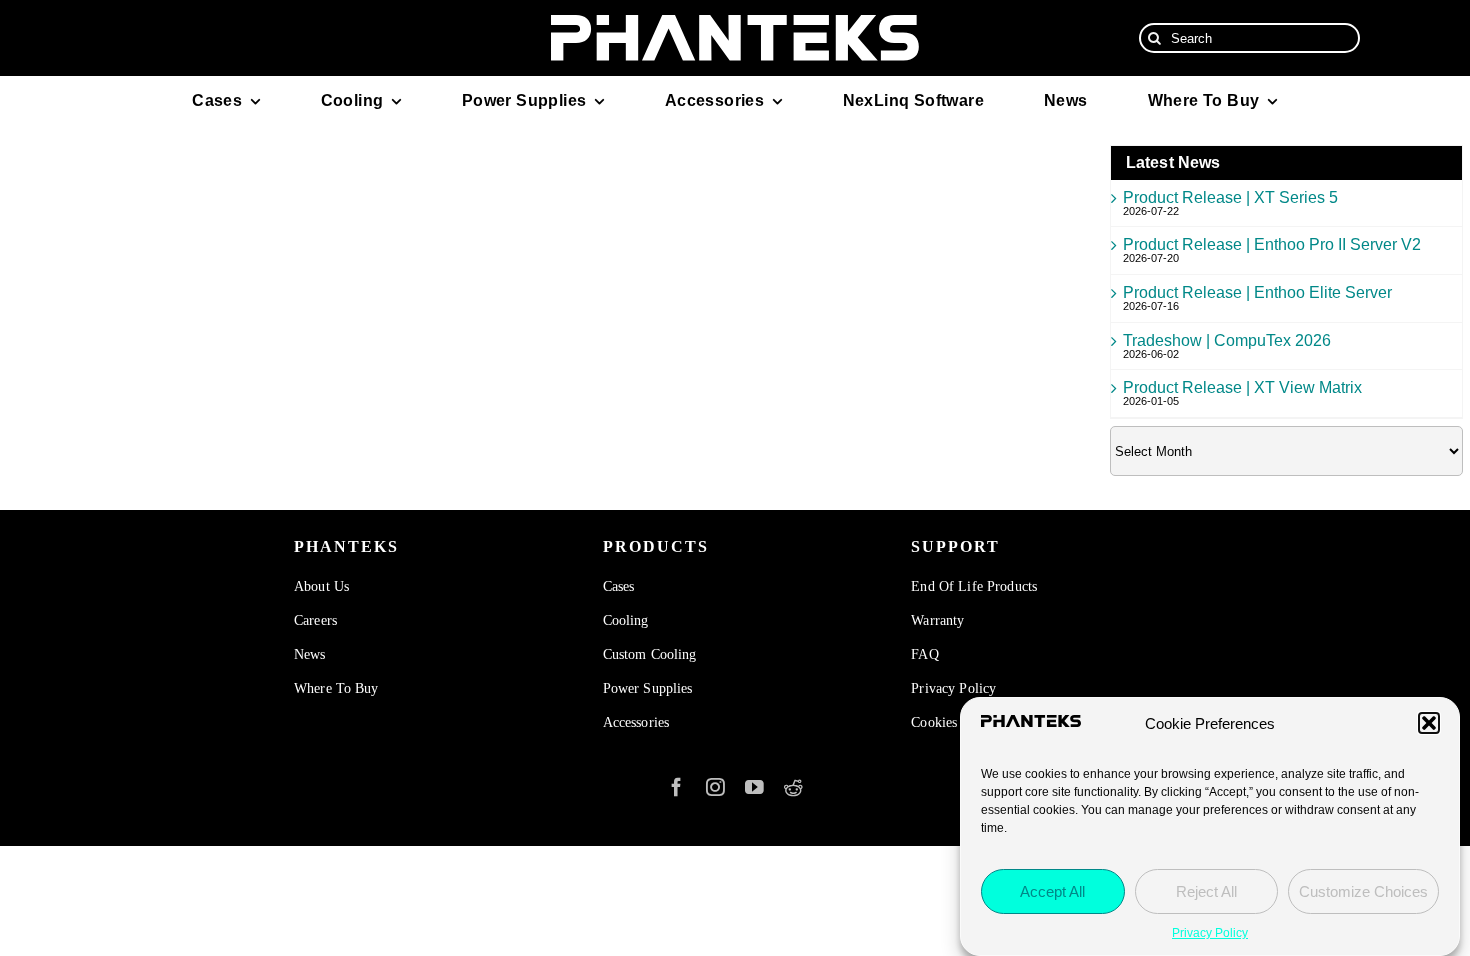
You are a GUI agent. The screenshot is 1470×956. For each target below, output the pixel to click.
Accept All (1052, 891)
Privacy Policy (1210, 933)
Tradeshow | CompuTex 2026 (1227, 340)
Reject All (1206, 891)
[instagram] (715, 787)
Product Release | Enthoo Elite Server (1257, 292)
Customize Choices (1363, 891)
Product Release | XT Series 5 (1230, 197)
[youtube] (754, 787)
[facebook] (676, 787)
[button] (1429, 723)
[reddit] (793, 787)
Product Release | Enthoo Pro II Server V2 (1272, 244)
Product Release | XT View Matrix (1242, 387)
